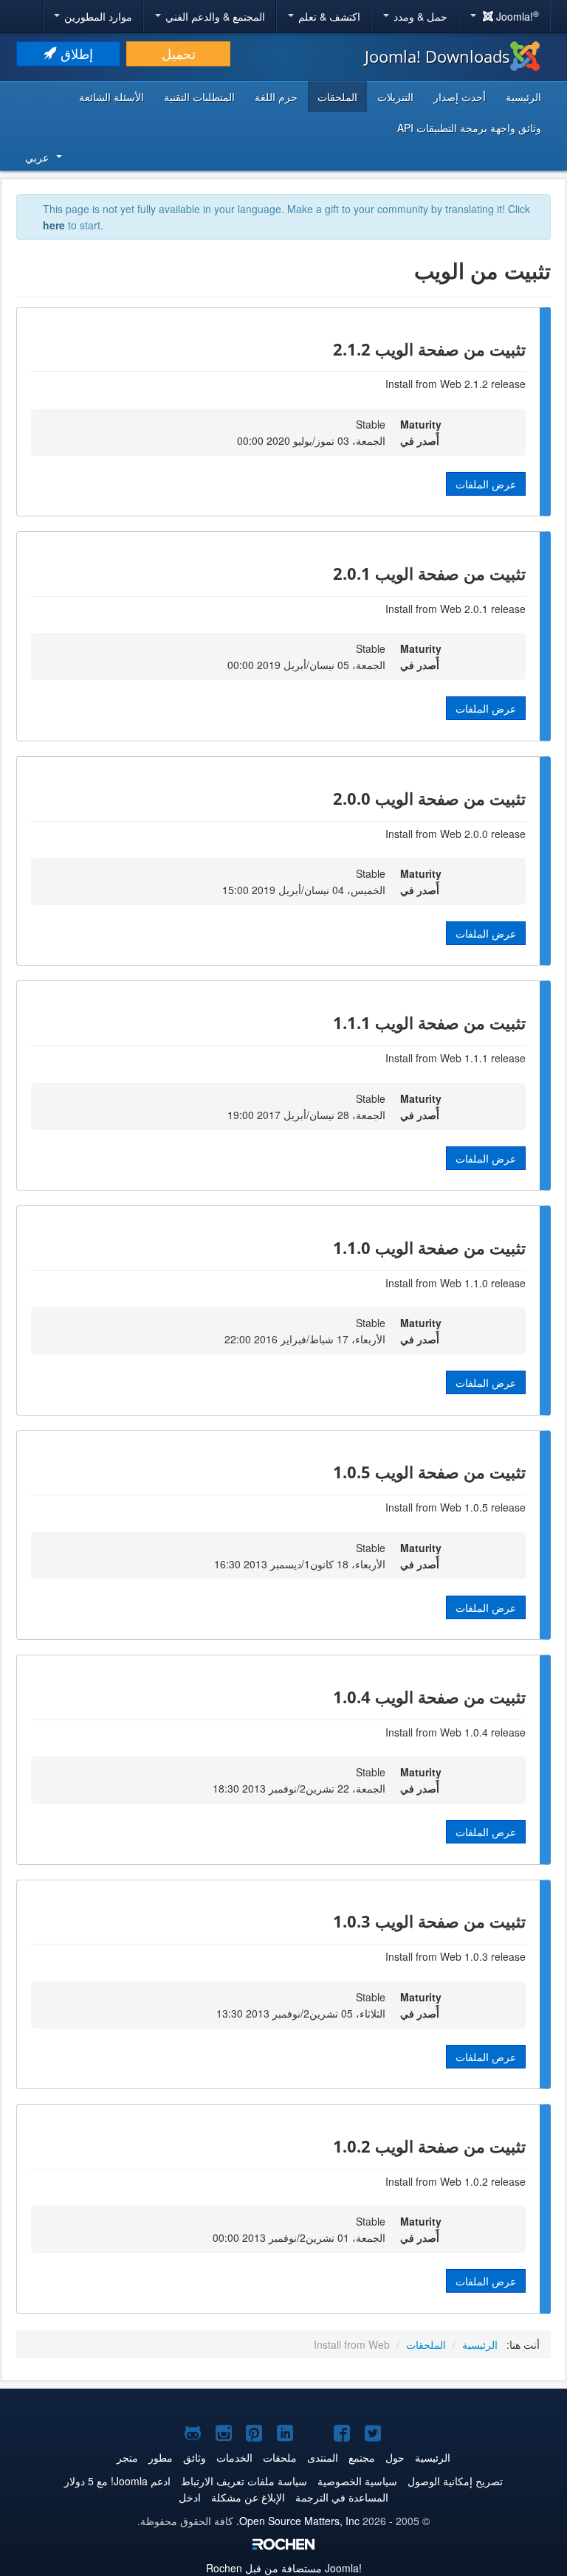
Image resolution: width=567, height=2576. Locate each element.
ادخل (190, 2497)
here (54, 225)
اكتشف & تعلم (328, 16)
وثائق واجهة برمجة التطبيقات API (469, 128)
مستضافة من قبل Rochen (284, 2568)
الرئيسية (523, 97)
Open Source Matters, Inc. (298, 2521)
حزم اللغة (276, 97)
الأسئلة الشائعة (111, 97)
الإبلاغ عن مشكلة (248, 2497)
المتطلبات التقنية (199, 97)
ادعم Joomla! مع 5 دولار (117, 2481)
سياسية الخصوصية (357, 2481)
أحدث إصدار (460, 97)
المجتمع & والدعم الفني (214, 16)
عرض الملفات (486, 484)
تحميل (179, 53)
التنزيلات (395, 97)
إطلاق (75, 53)
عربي (37, 157)
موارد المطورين (97, 16)
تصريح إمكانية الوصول (455, 2481)
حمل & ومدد (419, 16)
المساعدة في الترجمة (342, 2497)
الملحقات (337, 97)
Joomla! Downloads (437, 56)
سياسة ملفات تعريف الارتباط (244, 2481)
